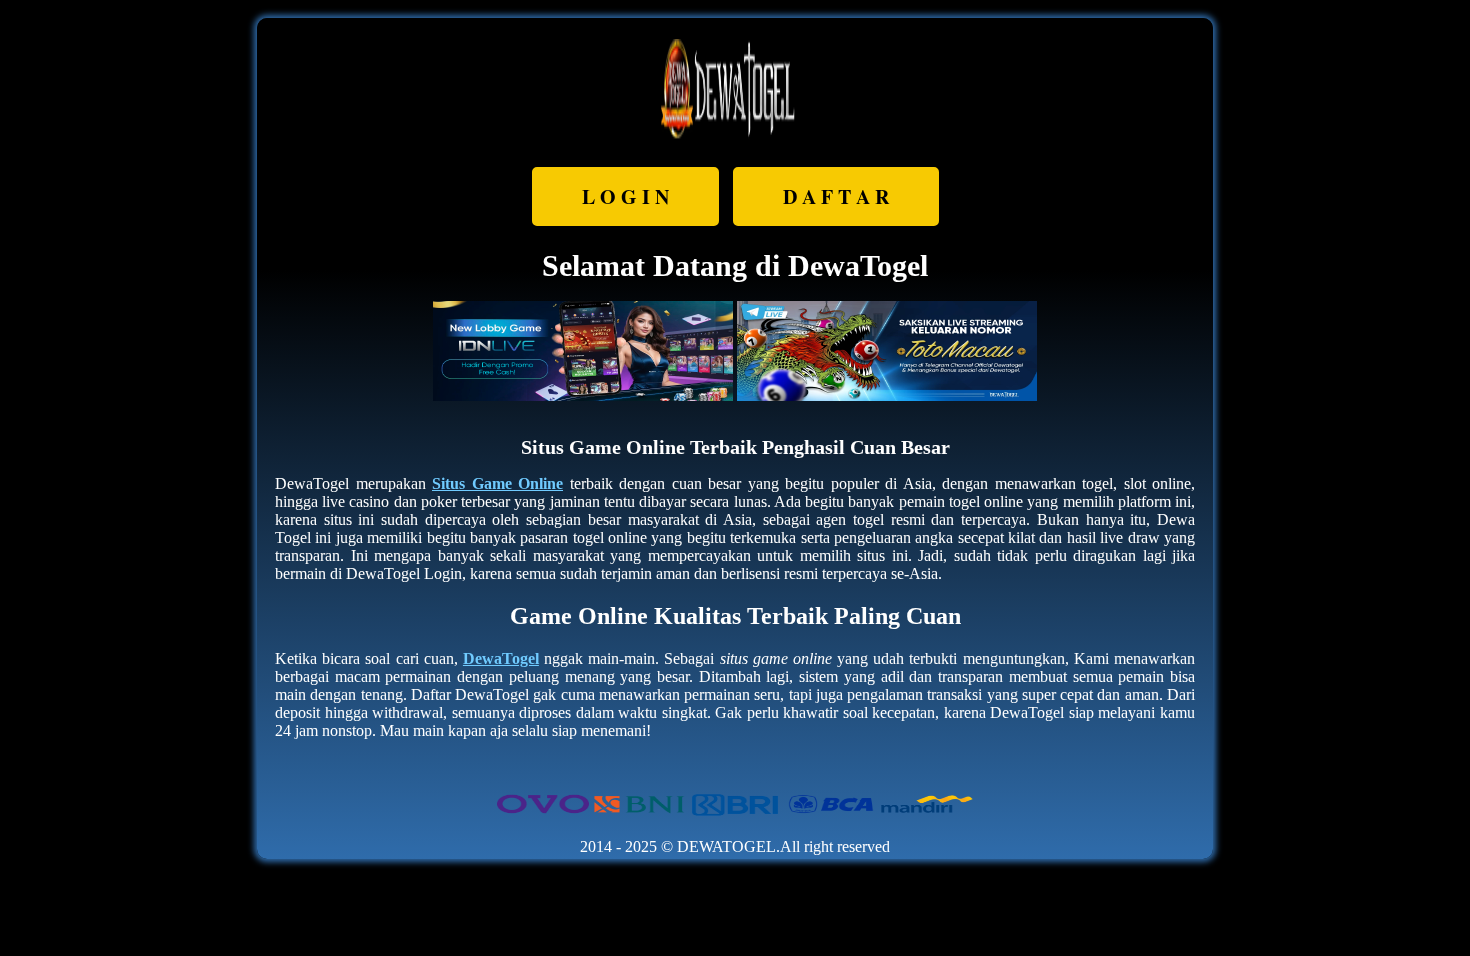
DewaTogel (501, 658)
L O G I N (625, 196)
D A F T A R (836, 196)
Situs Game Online (497, 483)
